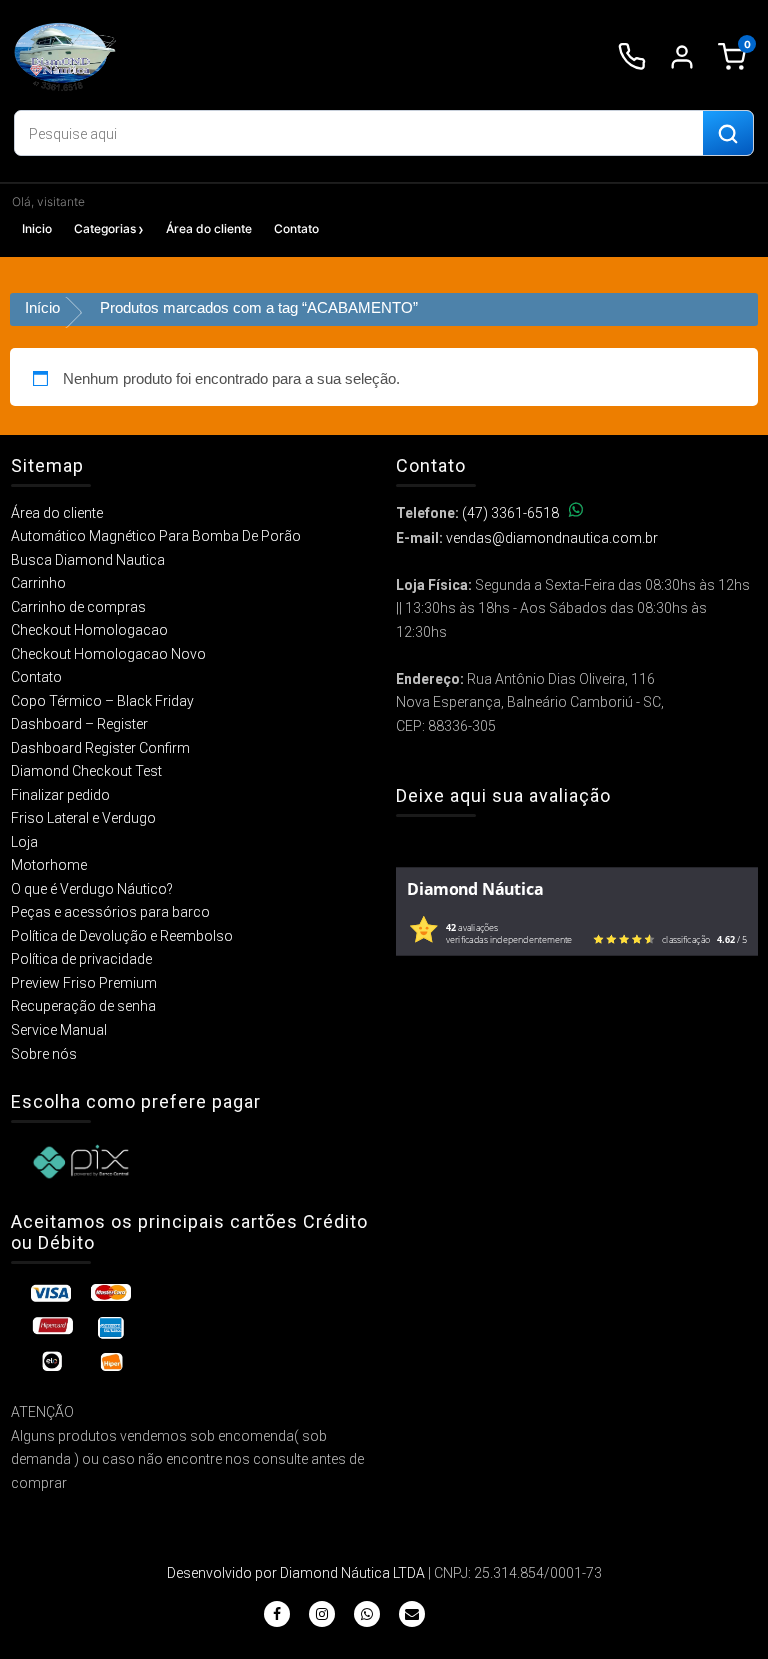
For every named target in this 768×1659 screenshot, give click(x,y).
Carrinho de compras (78, 607)
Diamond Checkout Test (86, 771)
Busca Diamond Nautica (88, 560)
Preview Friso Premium (84, 983)
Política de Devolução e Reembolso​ (122, 936)
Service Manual (59, 1030)
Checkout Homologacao (89, 630)
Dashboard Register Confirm (100, 748)
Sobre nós (44, 1054)
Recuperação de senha (83, 1006)
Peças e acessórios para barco (110, 912)
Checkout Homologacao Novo (108, 654)
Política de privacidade (81, 959)
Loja (24, 842)
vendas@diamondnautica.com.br (552, 538)
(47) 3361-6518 (510, 513)
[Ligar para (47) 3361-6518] (632, 57)
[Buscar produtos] (728, 134)
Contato (296, 228)
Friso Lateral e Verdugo (83, 818)
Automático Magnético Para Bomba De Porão (156, 536)
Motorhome (49, 865)
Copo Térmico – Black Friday (102, 701)
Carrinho (38, 583)
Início (42, 307)
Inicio (37, 228)
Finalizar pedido (60, 795)
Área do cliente (209, 228)
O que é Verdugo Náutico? (92, 889)
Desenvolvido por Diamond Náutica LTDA (296, 1573)
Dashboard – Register (79, 724)
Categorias (105, 228)
